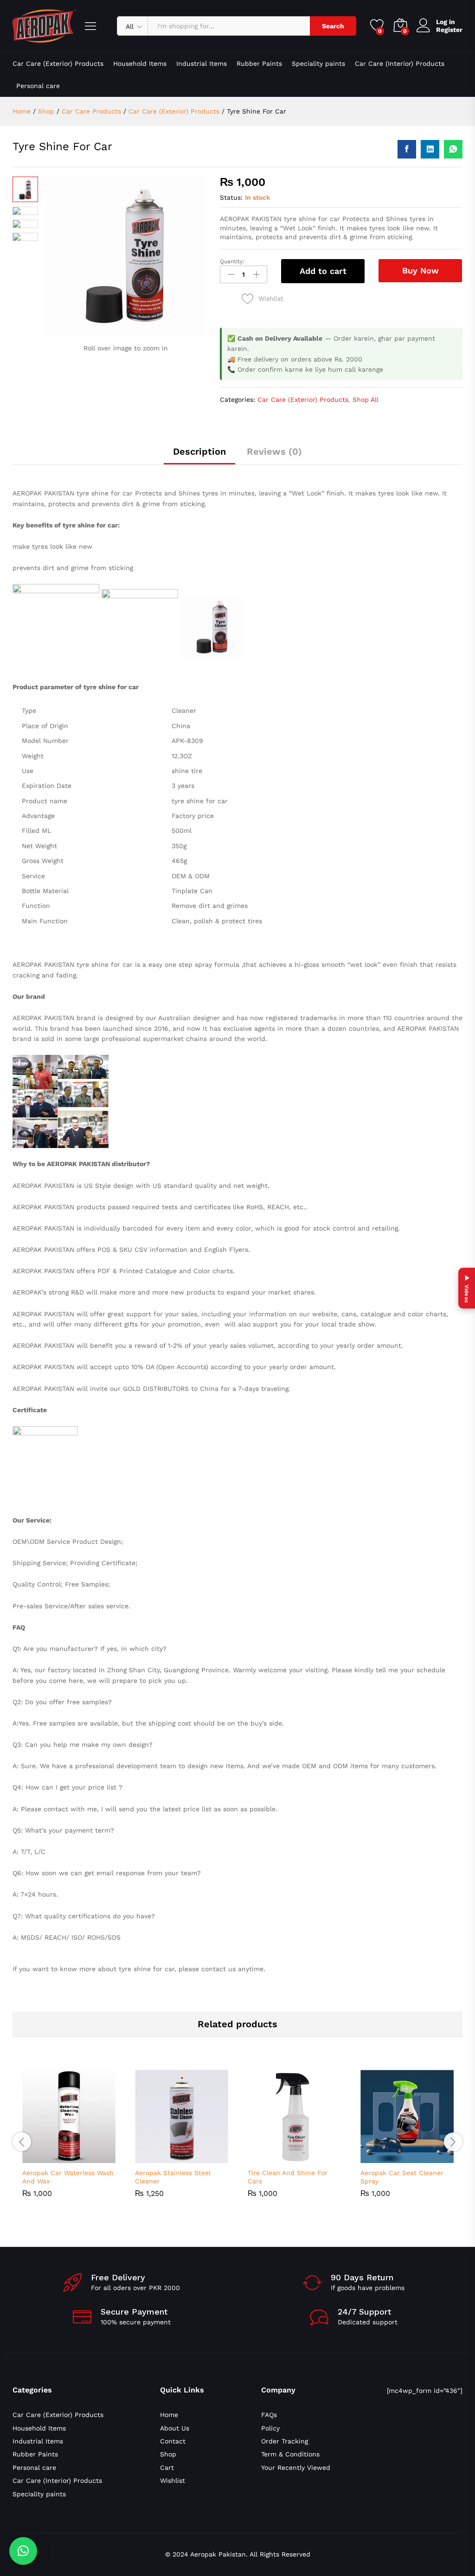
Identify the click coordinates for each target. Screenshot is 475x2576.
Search (333, 26)
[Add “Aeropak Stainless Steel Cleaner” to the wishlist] (203, 2157)
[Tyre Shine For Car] (407, 149)
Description (199, 451)
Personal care (38, 86)
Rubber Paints (259, 63)
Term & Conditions (290, 2454)
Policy (270, 2428)
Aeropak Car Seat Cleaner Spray (402, 2177)
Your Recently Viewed (296, 2468)
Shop (168, 2454)
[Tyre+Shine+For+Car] (430, 149)
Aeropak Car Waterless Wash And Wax (68, 2177)
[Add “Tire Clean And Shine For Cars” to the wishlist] (316, 2157)
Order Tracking (285, 2441)
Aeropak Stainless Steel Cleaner (173, 2177)
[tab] (199, 456)
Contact (173, 2441)
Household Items (140, 63)
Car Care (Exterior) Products (58, 63)
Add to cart (323, 271)
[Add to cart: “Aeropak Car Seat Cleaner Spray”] (386, 2157)
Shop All (366, 400)
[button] (23, 2551)
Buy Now (420, 270)
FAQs (269, 2415)
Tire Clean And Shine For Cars (288, 2177)
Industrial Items (202, 63)
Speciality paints (318, 63)
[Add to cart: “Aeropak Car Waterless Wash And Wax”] (48, 2157)
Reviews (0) (274, 451)
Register (449, 30)
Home (169, 2415)
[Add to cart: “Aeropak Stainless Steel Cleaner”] (160, 2157)
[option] (69, 2141)
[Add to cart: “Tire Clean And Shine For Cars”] (273, 2157)
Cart (167, 2468)
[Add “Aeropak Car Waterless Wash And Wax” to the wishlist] (90, 2157)
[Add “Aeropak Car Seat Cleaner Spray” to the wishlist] (429, 2157)
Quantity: (232, 261)
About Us (175, 2428)
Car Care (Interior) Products (400, 63)
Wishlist (173, 2481)
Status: (231, 197)
